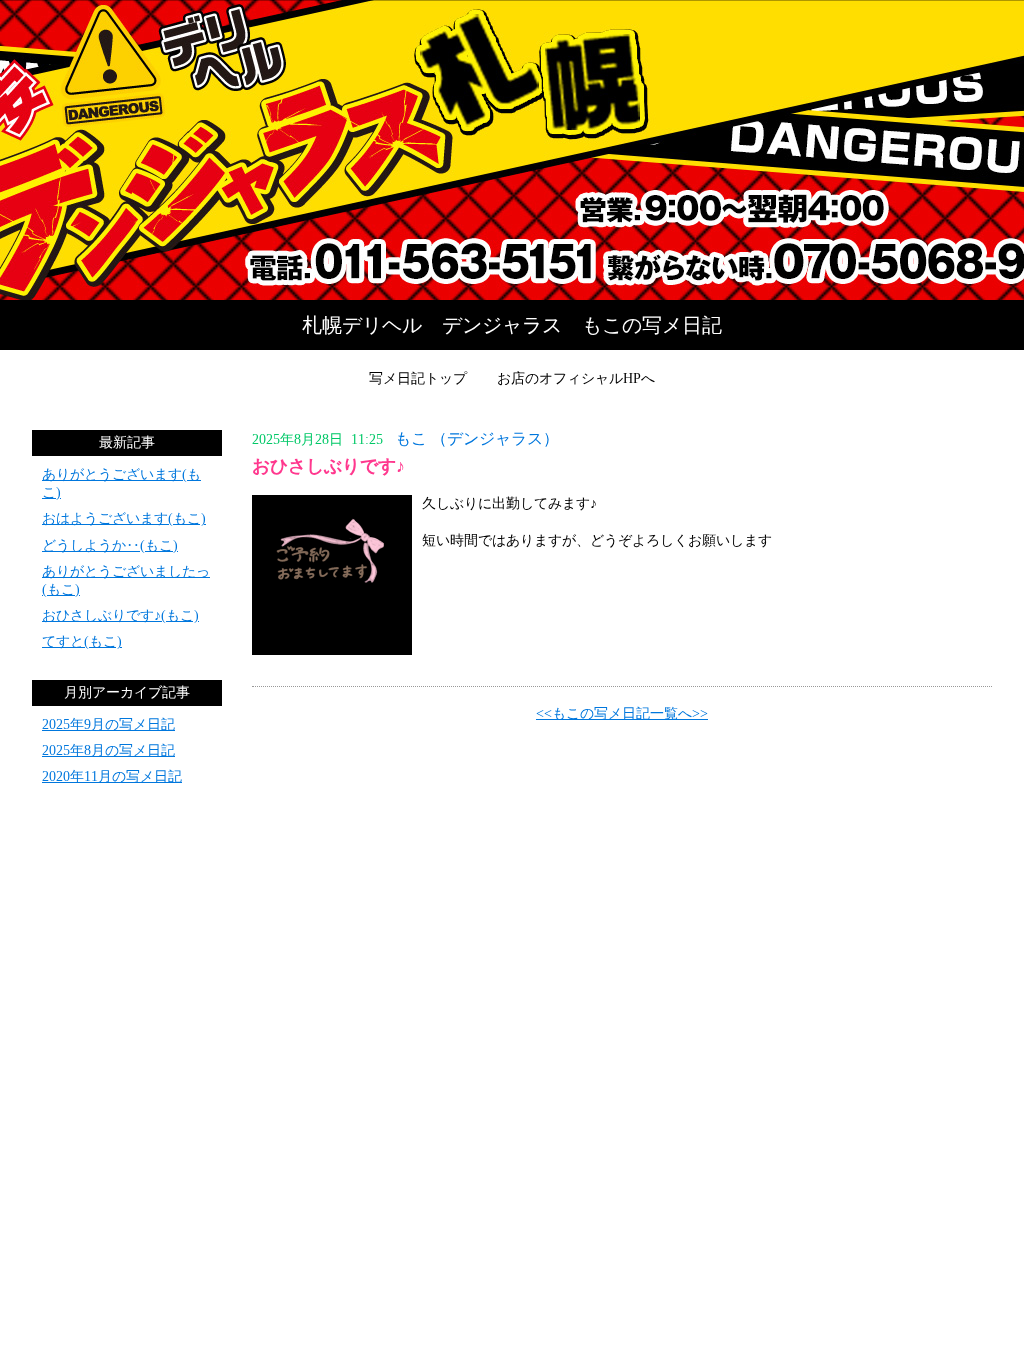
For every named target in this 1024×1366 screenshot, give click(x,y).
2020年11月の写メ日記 (112, 776)
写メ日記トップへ (512, 150)
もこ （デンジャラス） (477, 438)
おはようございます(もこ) (124, 518)
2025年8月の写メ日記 (108, 750)
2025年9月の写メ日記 (108, 724)
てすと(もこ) (82, 641)
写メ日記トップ (418, 378)
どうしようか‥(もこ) (110, 545)
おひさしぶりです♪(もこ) (120, 615)
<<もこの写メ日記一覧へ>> (622, 713)
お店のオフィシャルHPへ (576, 378)
